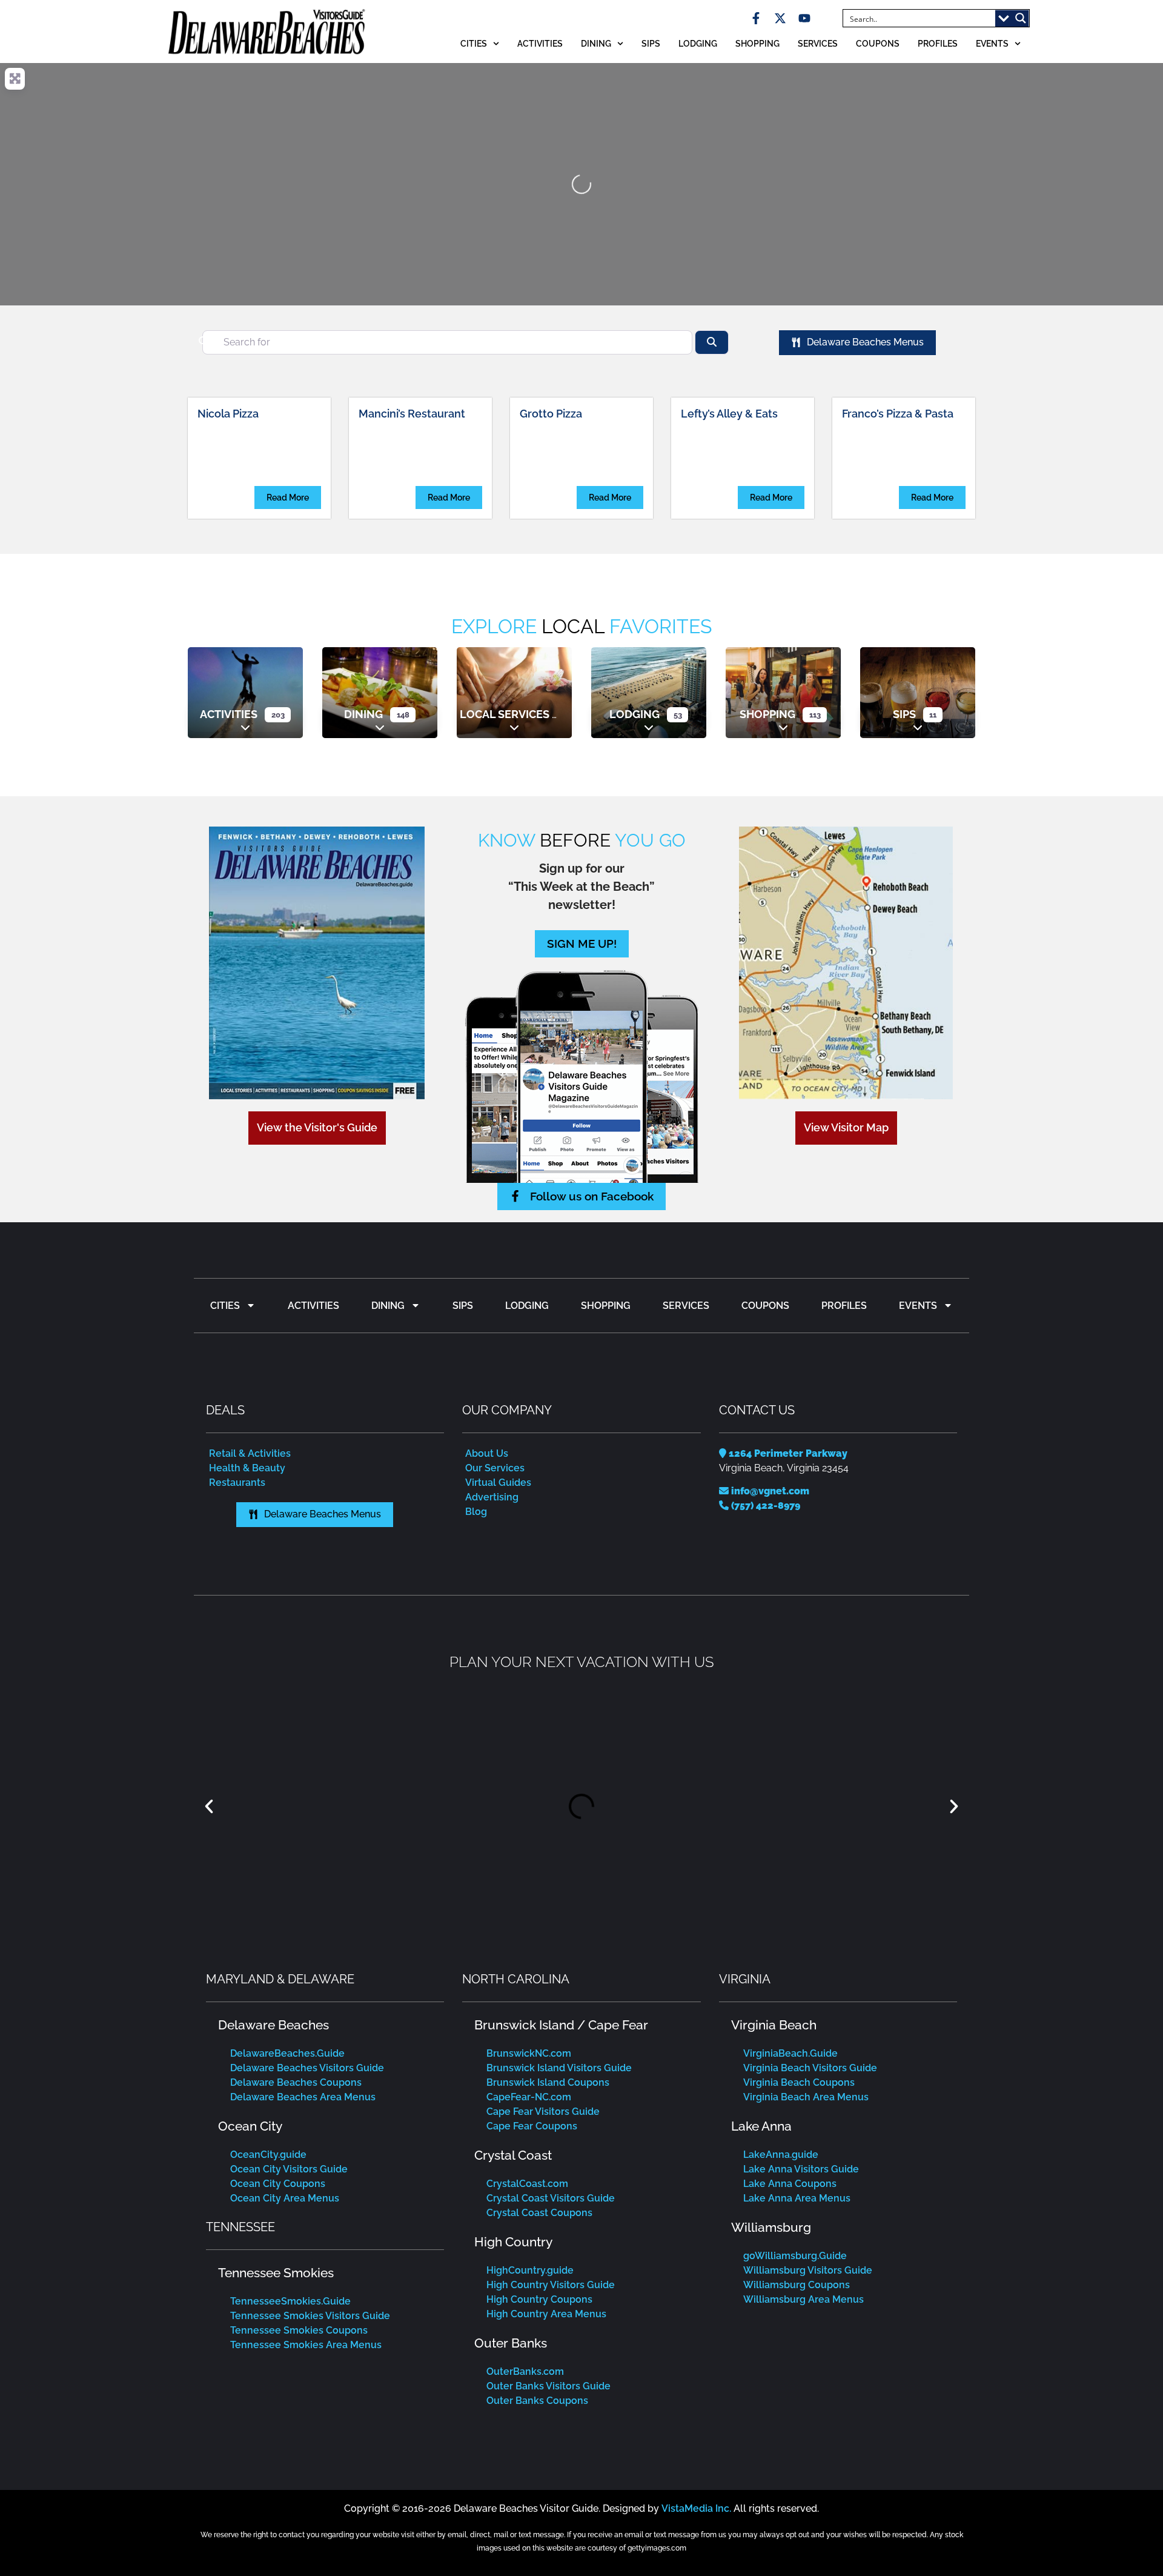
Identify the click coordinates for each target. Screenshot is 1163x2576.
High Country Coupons (539, 2299)
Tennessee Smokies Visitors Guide (310, 2316)
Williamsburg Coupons (797, 2285)
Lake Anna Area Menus (797, 2198)
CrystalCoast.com (527, 2184)
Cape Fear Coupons (532, 2126)
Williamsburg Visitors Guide (808, 2270)
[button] (209, 1806)
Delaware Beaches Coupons (296, 2082)
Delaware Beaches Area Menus (303, 2097)
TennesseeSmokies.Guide (290, 2301)
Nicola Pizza (228, 414)
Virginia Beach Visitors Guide (810, 2068)
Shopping (757, 43)
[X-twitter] (780, 18)
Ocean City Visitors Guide (289, 2169)
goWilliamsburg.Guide (795, 2256)
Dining (596, 43)
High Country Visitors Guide (551, 2285)
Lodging (698, 43)
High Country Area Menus (546, 2314)
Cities (474, 43)
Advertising (492, 1497)
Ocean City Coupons (278, 2184)
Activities (540, 43)
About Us (487, 1453)
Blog (476, 1512)
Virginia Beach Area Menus (806, 2097)
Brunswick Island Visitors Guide (559, 2068)
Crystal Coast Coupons (539, 2213)
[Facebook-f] (756, 18)
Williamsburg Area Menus (803, 2299)
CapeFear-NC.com (529, 2097)
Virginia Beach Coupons (799, 2082)
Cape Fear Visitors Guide (543, 2112)
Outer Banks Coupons (537, 2401)
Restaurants (237, 1483)
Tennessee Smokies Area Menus (306, 2345)
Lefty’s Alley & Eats (729, 414)
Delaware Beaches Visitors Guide (307, 2068)
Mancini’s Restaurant (412, 414)
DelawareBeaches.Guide (287, 2053)
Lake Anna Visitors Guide (801, 2169)
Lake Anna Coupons (790, 2184)
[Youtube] (804, 18)
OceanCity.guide (268, 2155)
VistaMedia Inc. (696, 2508)
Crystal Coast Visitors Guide (551, 2198)
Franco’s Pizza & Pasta (898, 414)
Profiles (938, 43)
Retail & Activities (250, 1453)
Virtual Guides (498, 1483)
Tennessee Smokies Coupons (299, 2330)
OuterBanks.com (525, 2371)
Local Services (505, 714)
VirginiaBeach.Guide (790, 2053)
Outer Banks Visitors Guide (548, 2386)
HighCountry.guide (530, 2270)
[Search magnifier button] (1021, 18)
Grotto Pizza (551, 414)
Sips (651, 43)
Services (818, 43)
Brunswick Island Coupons (548, 2082)
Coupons (878, 43)
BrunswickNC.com (529, 2053)
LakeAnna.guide (781, 2155)
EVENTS (992, 43)
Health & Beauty (247, 1468)
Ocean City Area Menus (285, 2198)
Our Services (495, 1468)
